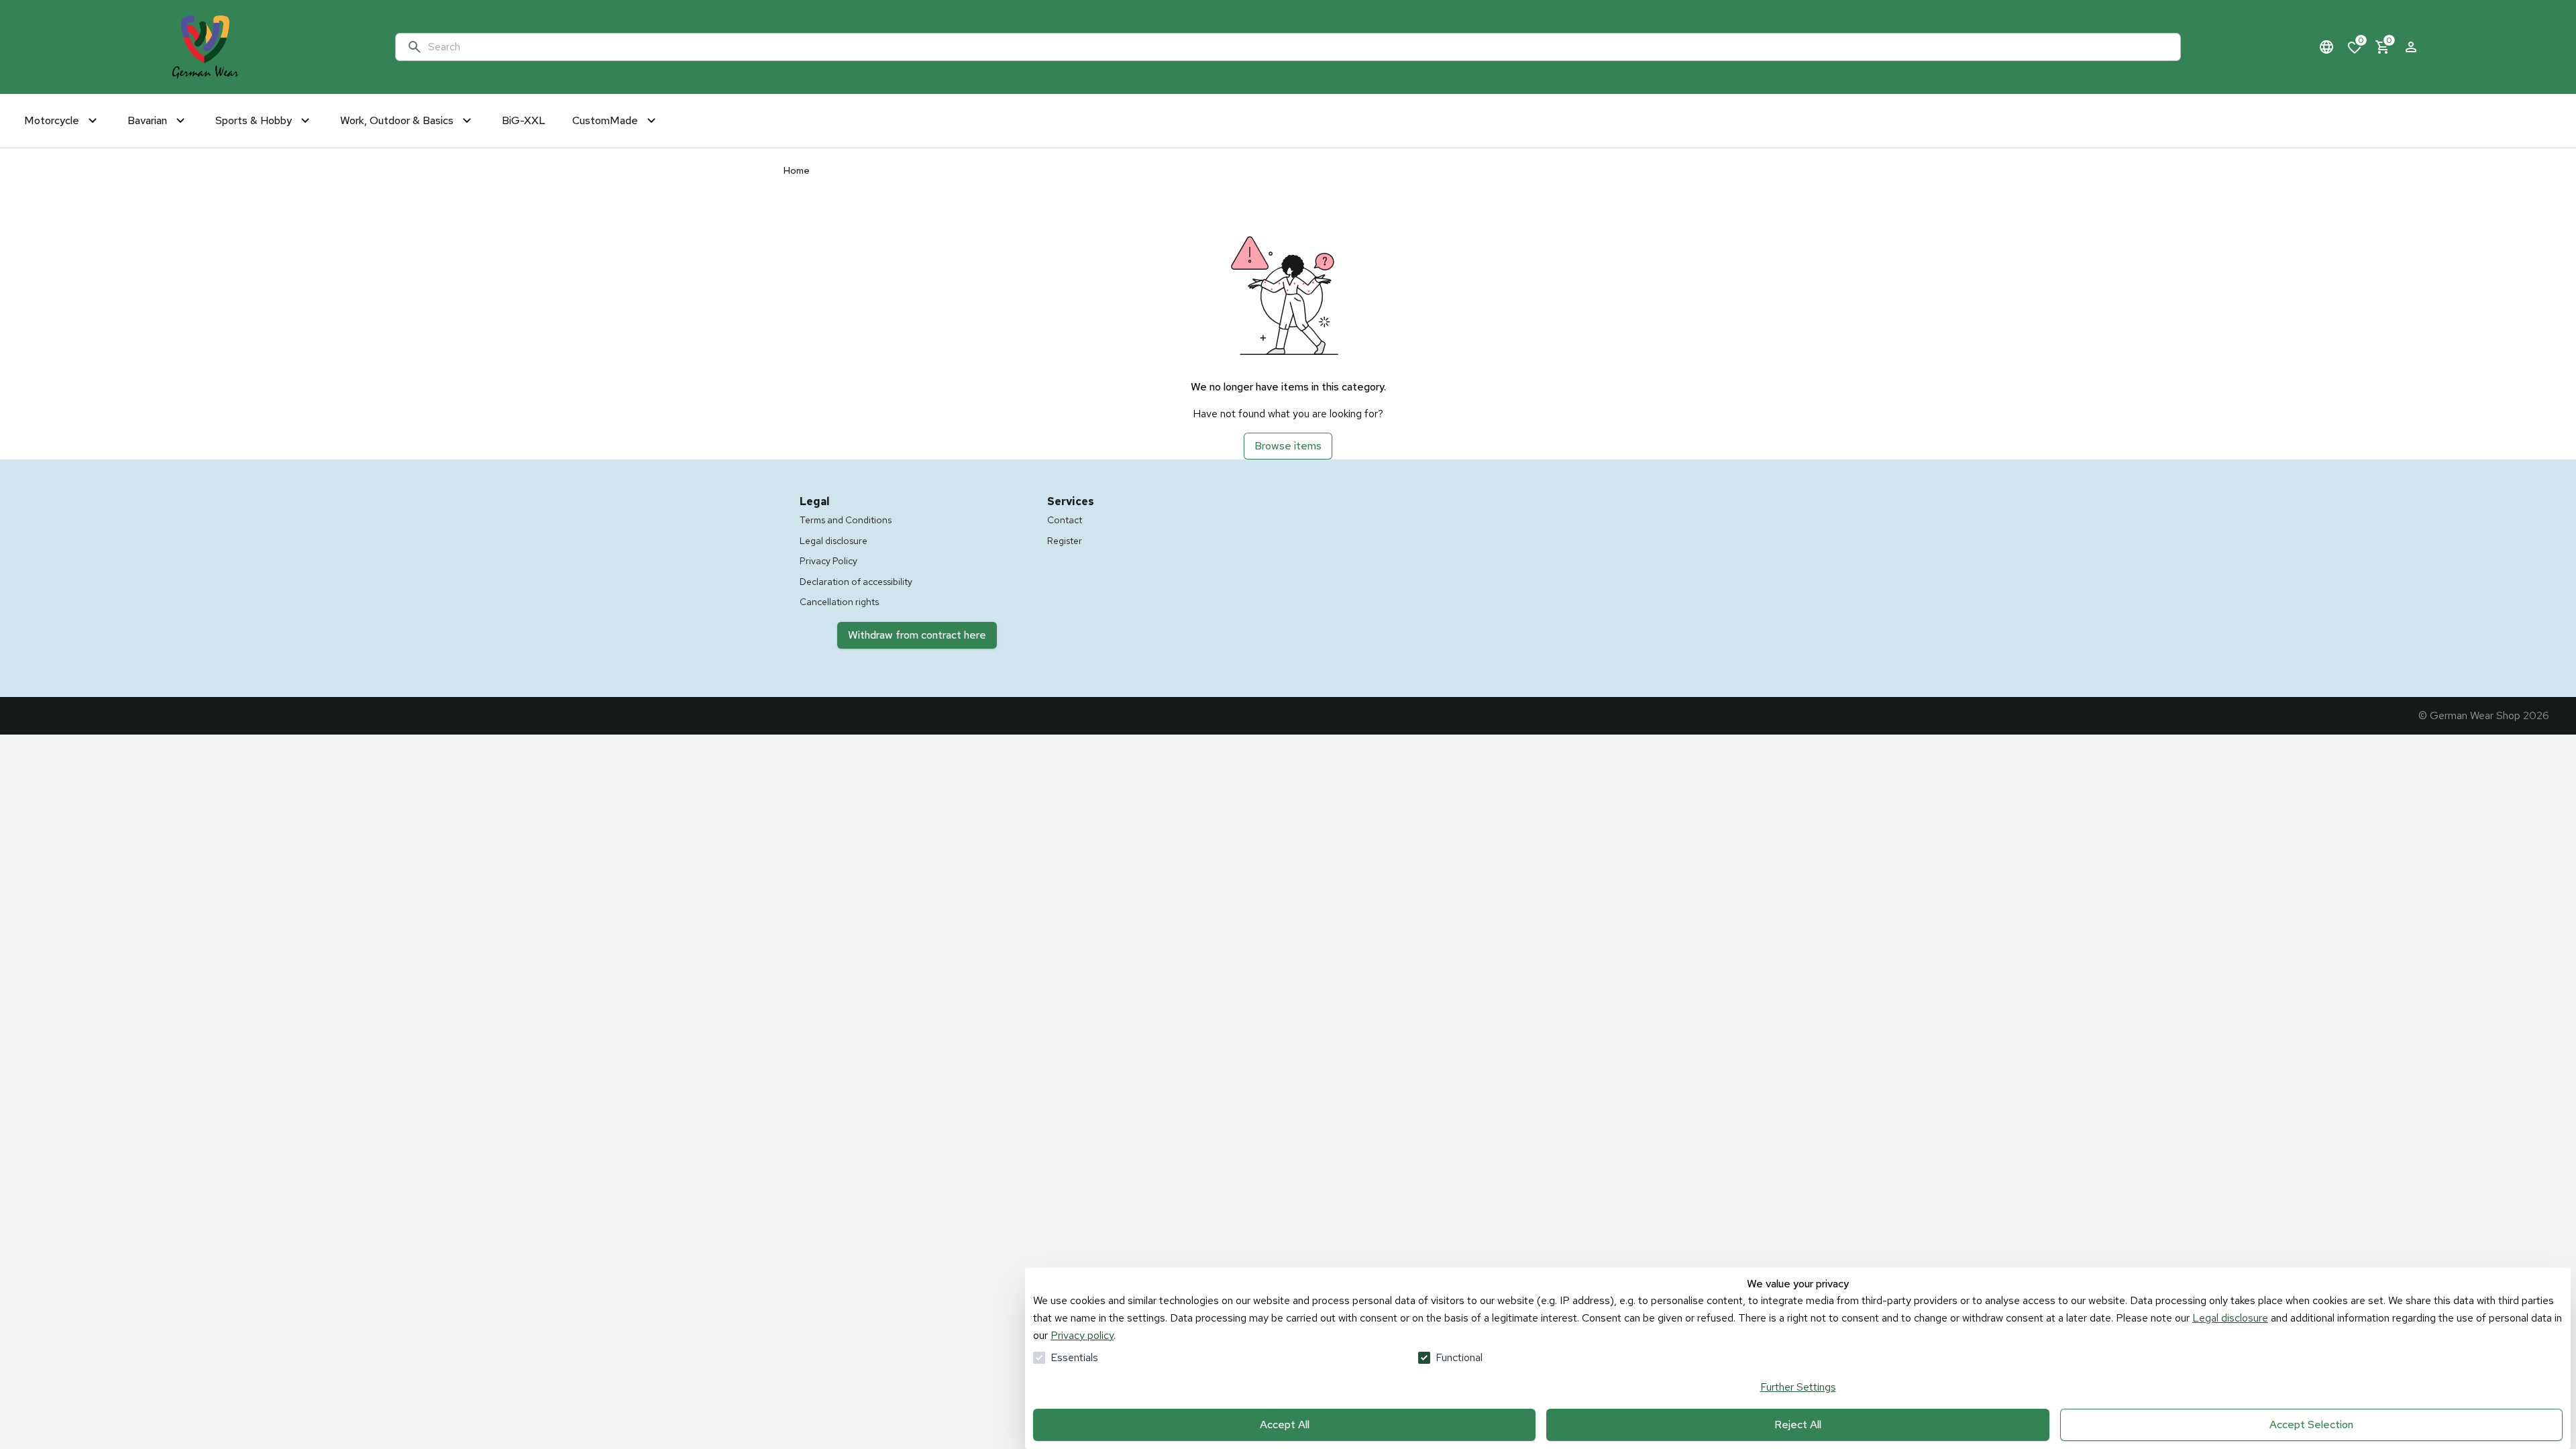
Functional (1459, 1357)
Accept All (1285, 1425)
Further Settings (1798, 1387)
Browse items (1288, 446)
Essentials (1074, 1357)
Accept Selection (2311, 1425)
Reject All (1798, 1425)
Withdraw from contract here (917, 635)
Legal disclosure (2230, 1318)
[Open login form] (2411, 47)
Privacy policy (1082, 1335)
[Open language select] (2326, 47)
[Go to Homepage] (205, 47)
